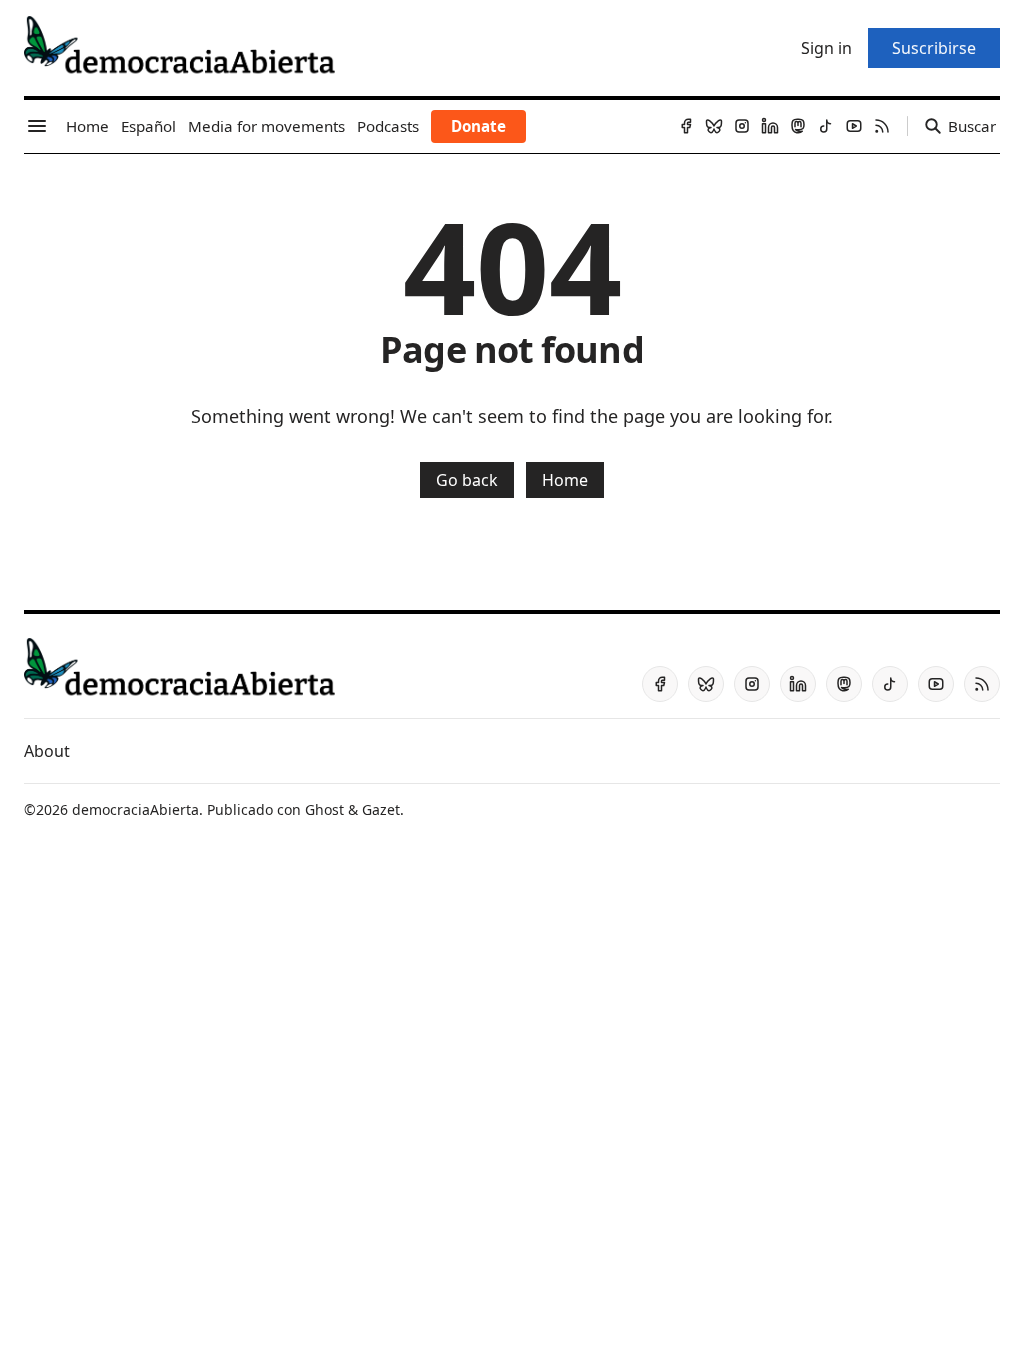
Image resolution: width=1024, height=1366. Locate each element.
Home (565, 480)
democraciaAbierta (135, 809)
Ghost (324, 809)
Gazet (381, 809)
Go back (467, 480)
